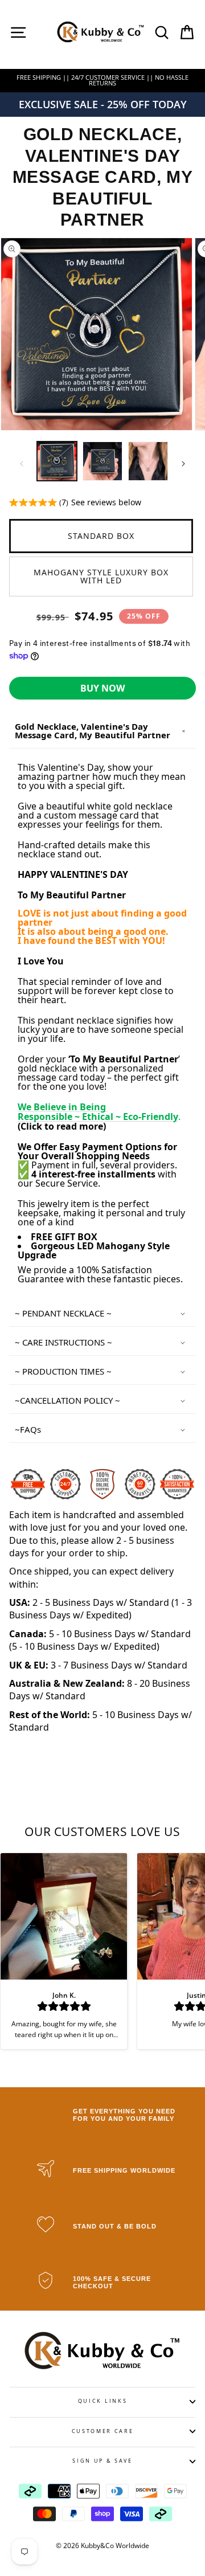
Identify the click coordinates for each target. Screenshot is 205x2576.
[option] (102, 81)
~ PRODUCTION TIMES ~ (63, 1371)
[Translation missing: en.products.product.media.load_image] (57, 461)
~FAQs (28, 1429)
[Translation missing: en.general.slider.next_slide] (183, 464)
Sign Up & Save (102, 2461)
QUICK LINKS (102, 2401)
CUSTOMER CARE (103, 2431)
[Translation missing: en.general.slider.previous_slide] (22, 464)
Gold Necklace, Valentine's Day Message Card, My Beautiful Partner (93, 731)
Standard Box (101, 536)
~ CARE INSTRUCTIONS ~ (63, 1342)
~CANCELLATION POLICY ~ (69, 1400)
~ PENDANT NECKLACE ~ (63, 1313)
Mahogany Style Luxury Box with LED (101, 576)
